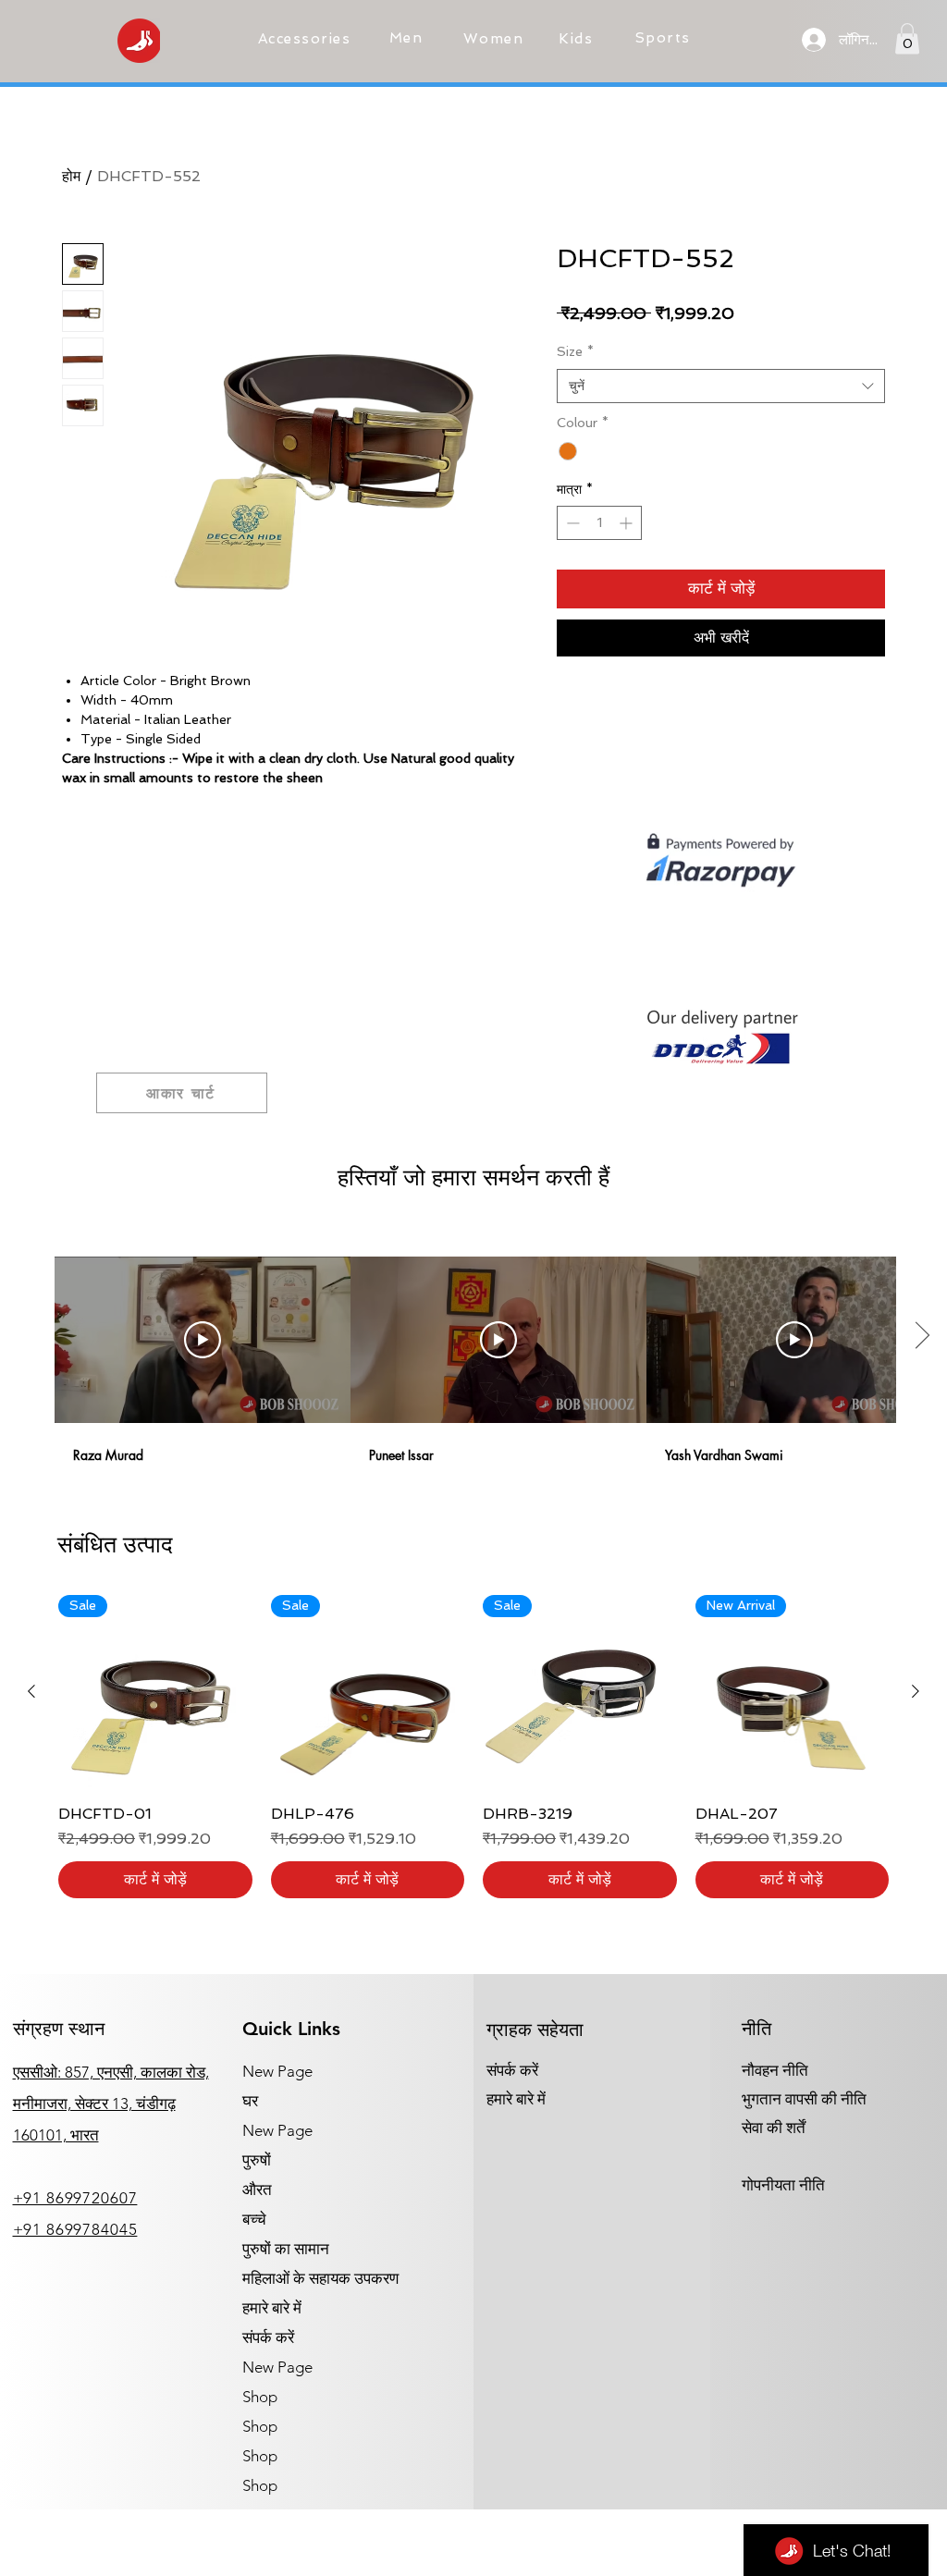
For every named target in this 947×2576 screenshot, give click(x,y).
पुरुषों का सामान (286, 2249)
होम (71, 176)
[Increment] (627, 523)
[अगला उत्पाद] (916, 1691)
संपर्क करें (268, 2337)
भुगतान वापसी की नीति (804, 2099)
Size (575, 351)
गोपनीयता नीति (783, 2185)
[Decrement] (571, 523)
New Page (277, 2071)
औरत (257, 2190)
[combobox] (721, 386)
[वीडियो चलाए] (203, 1340)
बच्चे (254, 2219)
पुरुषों (257, 2160)
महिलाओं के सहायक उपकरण (320, 2278)
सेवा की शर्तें (774, 2128)
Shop (260, 2397)
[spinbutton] (599, 523)
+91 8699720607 (75, 2198)
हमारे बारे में (272, 2308)
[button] (306, 39)
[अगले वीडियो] (922, 1336)
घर (250, 2101)
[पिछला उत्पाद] (31, 1691)
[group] (473, 1747)
